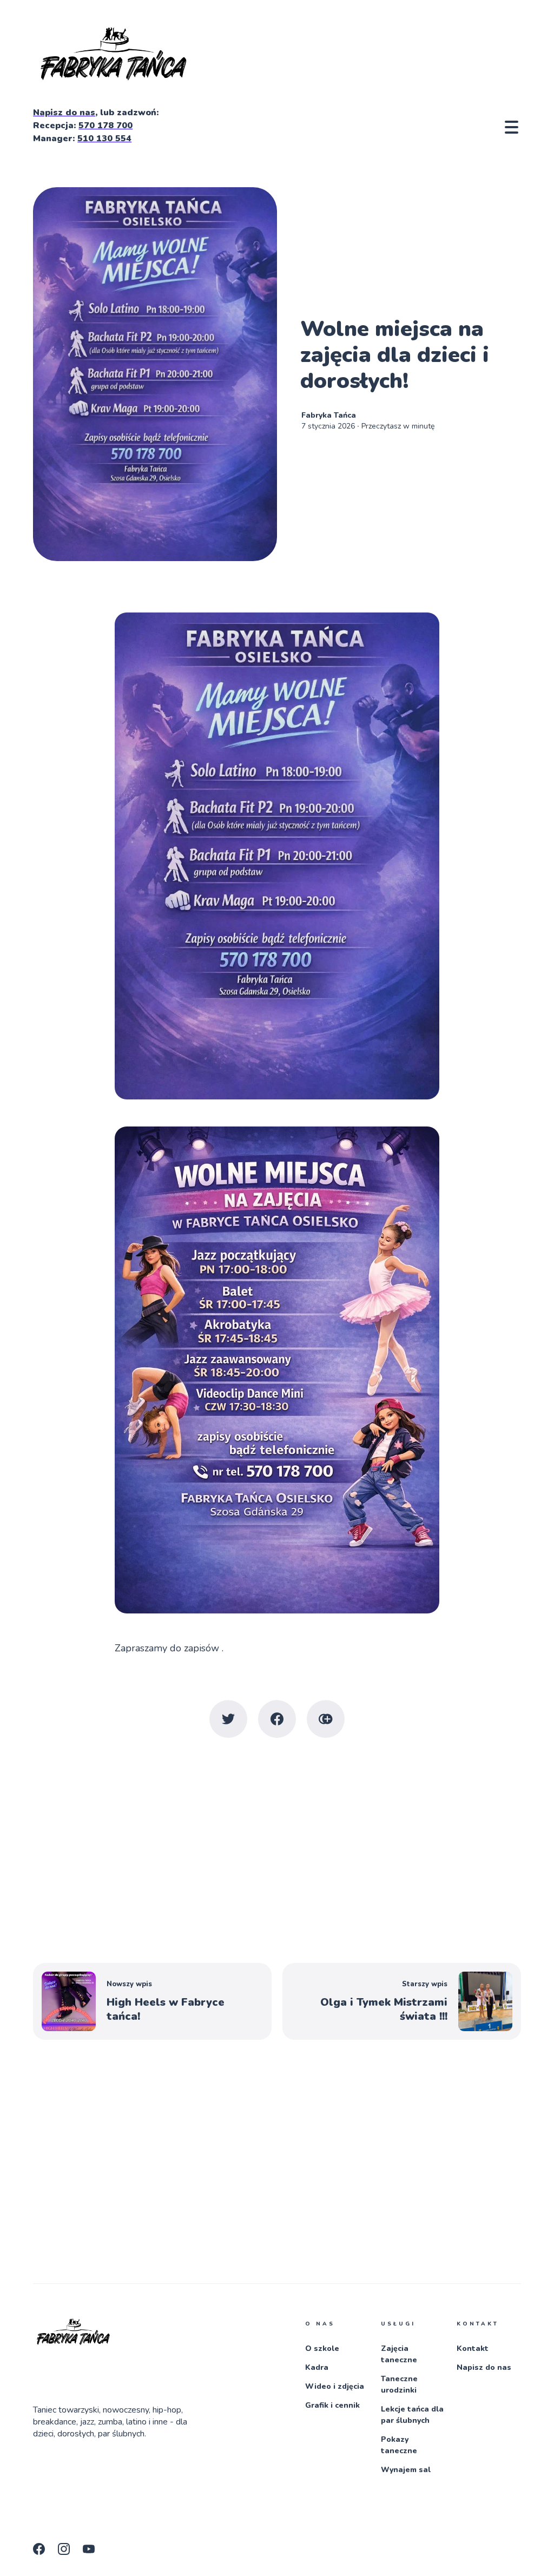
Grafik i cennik (332, 2405)
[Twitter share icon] (228, 1719)
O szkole (322, 2348)
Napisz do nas (484, 2367)
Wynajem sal (406, 2470)
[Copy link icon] (326, 1719)
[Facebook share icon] (277, 1719)
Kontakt (473, 2348)
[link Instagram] (67, 2552)
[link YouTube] (92, 2552)
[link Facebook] (42, 2552)
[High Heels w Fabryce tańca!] (152, 2001)
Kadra (317, 2367)
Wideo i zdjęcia (335, 2386)
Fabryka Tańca (329, 415)
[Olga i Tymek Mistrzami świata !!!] (402, 2001)
